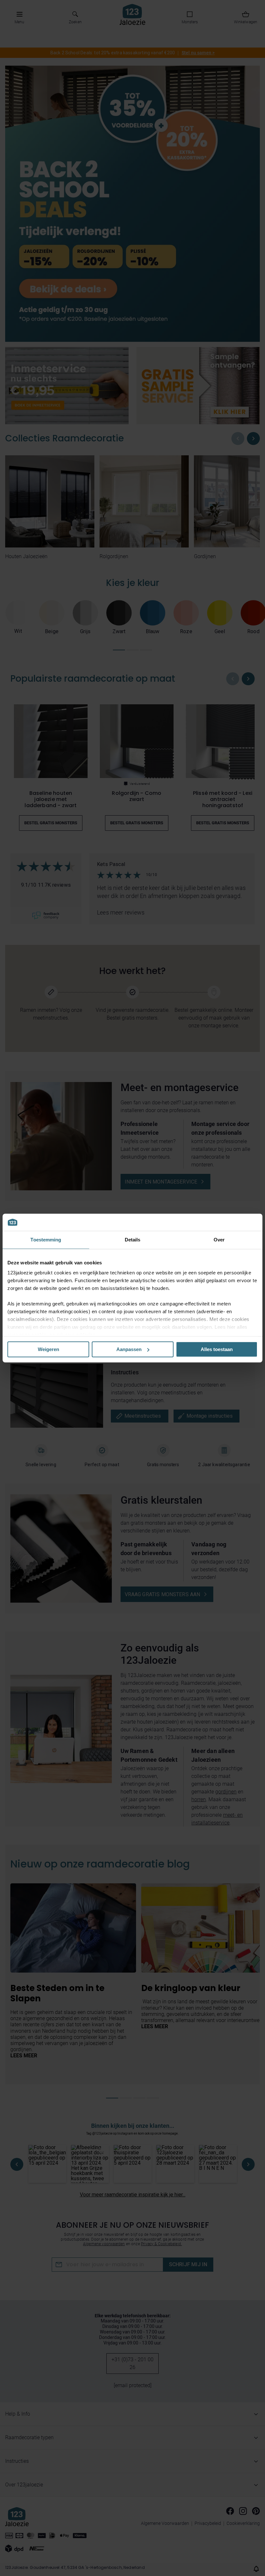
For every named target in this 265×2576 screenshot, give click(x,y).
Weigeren (48, 1349)
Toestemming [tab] (46, 1240)
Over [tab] (219, 1240)
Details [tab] (133, 1240)
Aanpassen (129, 1349)
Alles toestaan (217, 1349)
